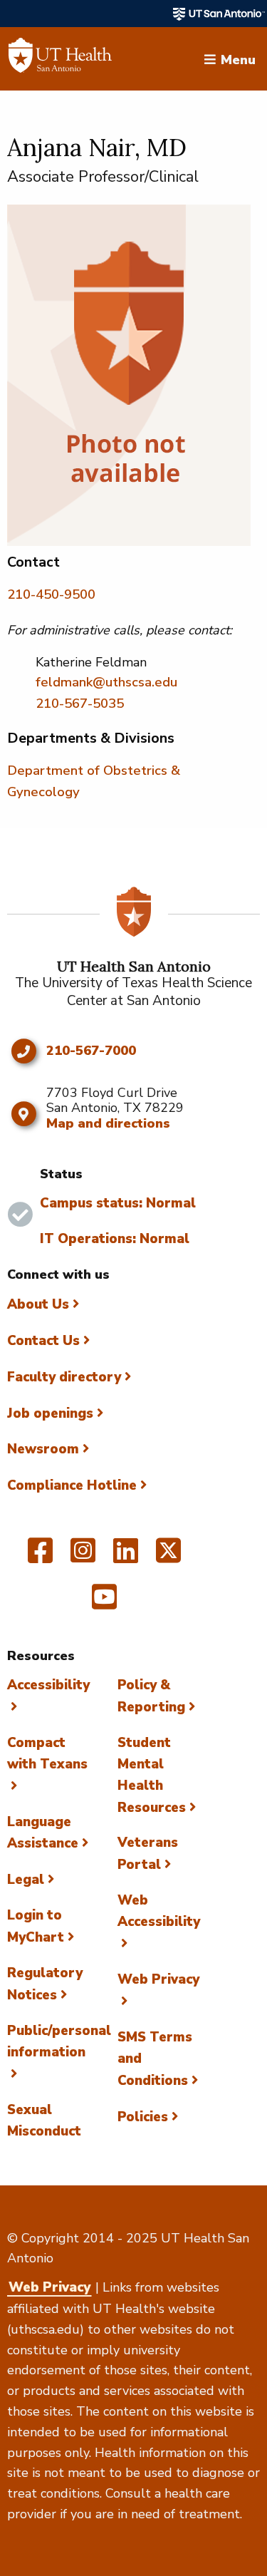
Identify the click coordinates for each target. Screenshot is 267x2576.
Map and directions (108, 1123)
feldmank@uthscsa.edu (106, 682)
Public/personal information (59, 2041)
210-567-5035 (80, 704)
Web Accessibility (159, 1911)
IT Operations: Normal (115, 1239)
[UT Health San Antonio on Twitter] (168, 1557)
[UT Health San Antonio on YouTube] (104, 1603)
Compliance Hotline (72, 1485)
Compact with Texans (47, 1753)
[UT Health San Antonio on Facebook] (40, 1557)
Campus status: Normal (118, 1203)
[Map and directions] (23, 1114)
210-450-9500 (51, 594)
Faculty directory (64, 1377)
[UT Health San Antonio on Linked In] (126, 1557)
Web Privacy (49, 2287)
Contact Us (43, 1341)
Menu (238, 58)
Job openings (50, 1413)
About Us (38, 1304)
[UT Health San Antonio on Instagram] (83, 1557)
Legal (26, 1880)
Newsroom (43, 1449)
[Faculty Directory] (60, 59)
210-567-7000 (91, 1051)
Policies (143, 2117)
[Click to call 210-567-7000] (23, 1051)
